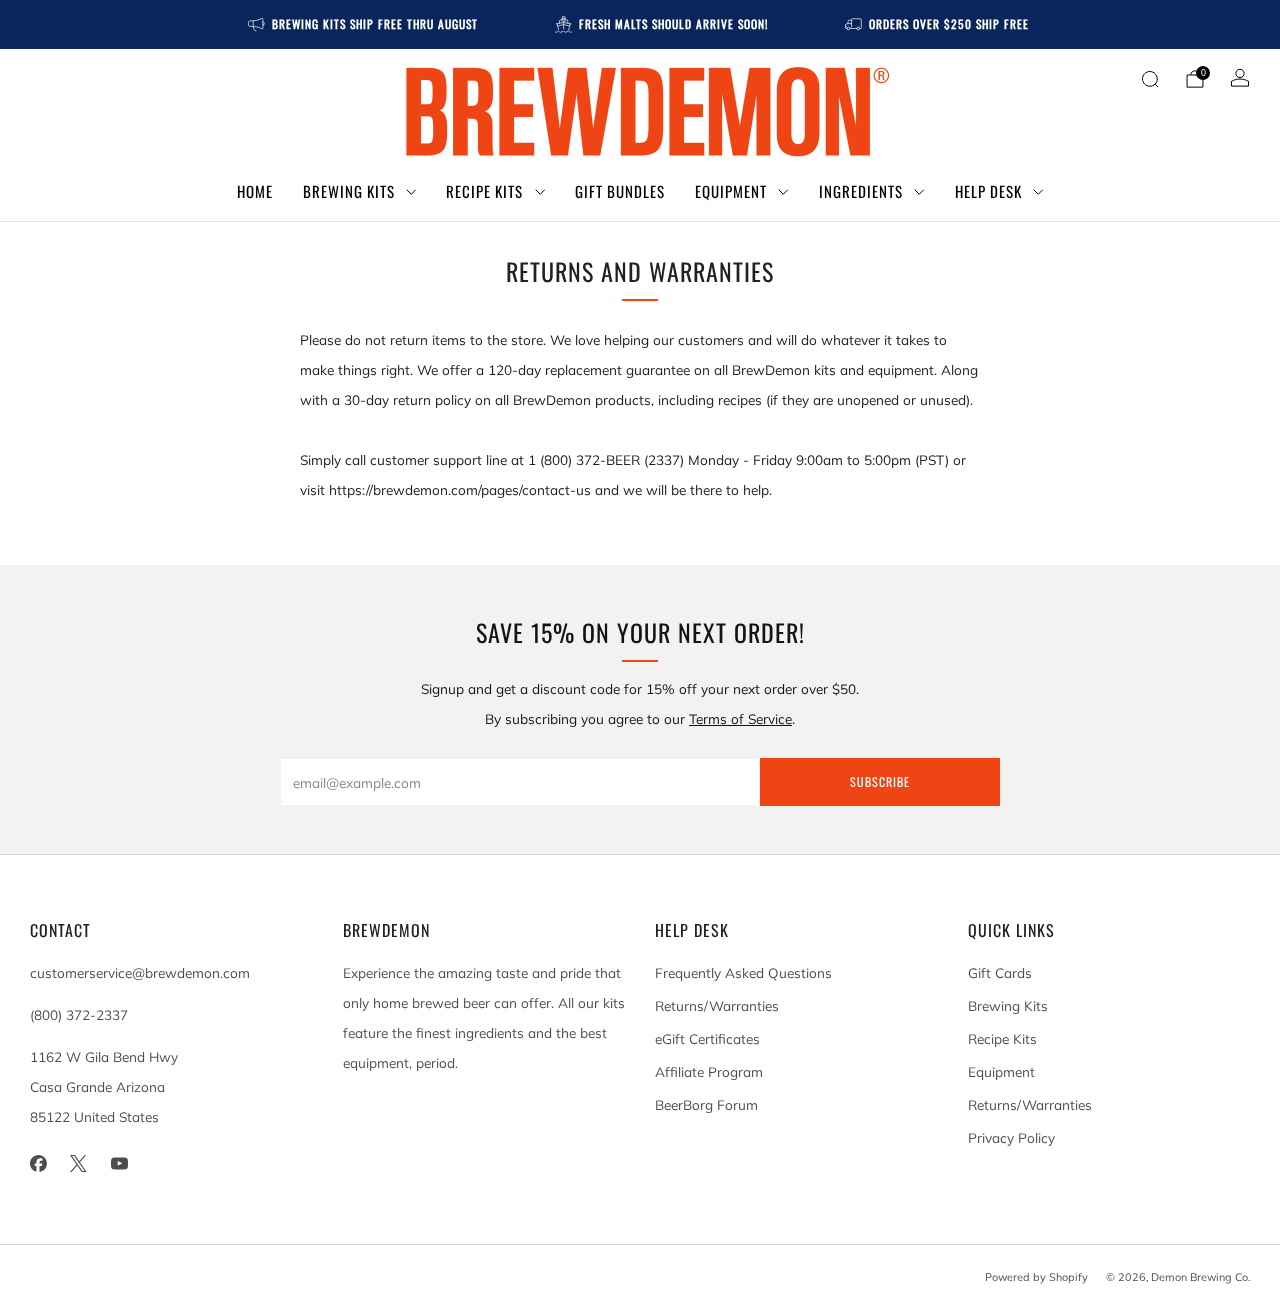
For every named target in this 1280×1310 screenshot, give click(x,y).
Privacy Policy (1011, 1137)
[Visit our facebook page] (38, 1164)
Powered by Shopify (1036, 1277)
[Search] (1150, 79)
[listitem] (364, 24)
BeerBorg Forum (706, 1104)
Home (255, 191)
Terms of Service (740, 718)
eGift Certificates (707, 1038)
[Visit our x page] (79, 1164)
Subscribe (880, 781)
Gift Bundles (620, 191)
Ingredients (861, 191)
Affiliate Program (709, 1071)
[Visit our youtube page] (119, 1164)
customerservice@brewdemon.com (140, 972)
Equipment (731, 191)
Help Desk (988, 191)
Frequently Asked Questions (743, 972)
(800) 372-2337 (79, 1014)
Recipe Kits (484, 191)
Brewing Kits (349, 191)
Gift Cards (1000, 972)
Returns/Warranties (717, 1005)
